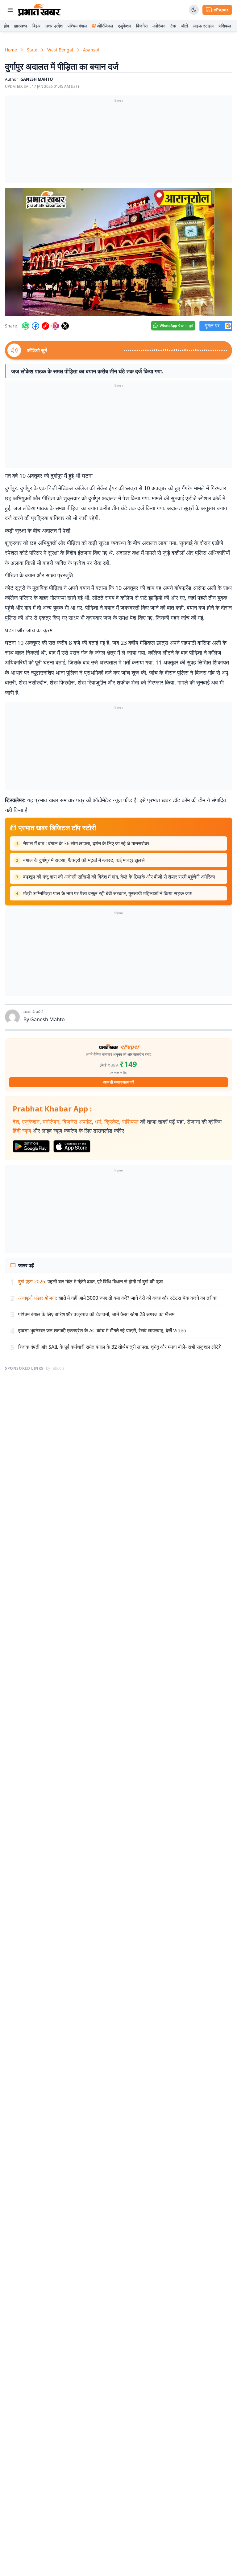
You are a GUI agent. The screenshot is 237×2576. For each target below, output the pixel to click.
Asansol (91, 50)
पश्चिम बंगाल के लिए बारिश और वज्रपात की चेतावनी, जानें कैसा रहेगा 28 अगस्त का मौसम (96, 1314)
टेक (173, 26)
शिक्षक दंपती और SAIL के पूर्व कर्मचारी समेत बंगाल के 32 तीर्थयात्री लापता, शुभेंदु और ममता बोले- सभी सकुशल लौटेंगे (120, 1347)
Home (11, 50)
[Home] (39, 10)
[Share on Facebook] (35, 326)
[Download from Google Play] (31, 1146)
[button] (118, 252)
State (32, 50)
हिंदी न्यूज (22, 1131)
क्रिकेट (112, 1122)
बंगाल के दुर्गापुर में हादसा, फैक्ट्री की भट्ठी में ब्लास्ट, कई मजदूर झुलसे (84, 860)
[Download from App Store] (72, 1146)
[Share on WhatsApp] (26, 326)
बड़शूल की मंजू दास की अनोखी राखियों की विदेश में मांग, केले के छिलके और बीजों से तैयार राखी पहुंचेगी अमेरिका (119, 877)
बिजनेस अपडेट (77, 1122)
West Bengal (60, 50)
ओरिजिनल (105, 26)
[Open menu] (10, 10)
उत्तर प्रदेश (54, 26)
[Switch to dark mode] (194, 10)
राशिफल (225, 26)
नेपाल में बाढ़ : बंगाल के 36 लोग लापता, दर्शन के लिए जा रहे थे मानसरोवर (86, 843)
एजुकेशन (125, 26)
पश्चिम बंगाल (77, 26)
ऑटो (184, 26)
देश (16, 1122)
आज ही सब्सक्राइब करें (119, 1082)
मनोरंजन (159, 26)
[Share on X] (65, 326)
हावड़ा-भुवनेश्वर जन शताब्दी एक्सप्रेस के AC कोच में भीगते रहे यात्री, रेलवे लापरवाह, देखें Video (102, 1331)
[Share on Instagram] (55, 326)
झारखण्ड (21, 26)
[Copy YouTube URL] (45, 326)
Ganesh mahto (37, 79)
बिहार (36, 26)
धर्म (98, 1122)
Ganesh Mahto (48, 1019)
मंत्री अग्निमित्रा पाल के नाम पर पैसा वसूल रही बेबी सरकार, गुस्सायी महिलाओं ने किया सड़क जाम (108, 893)
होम (6, 26)
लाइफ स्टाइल (203, 26)
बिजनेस (142, 26)
